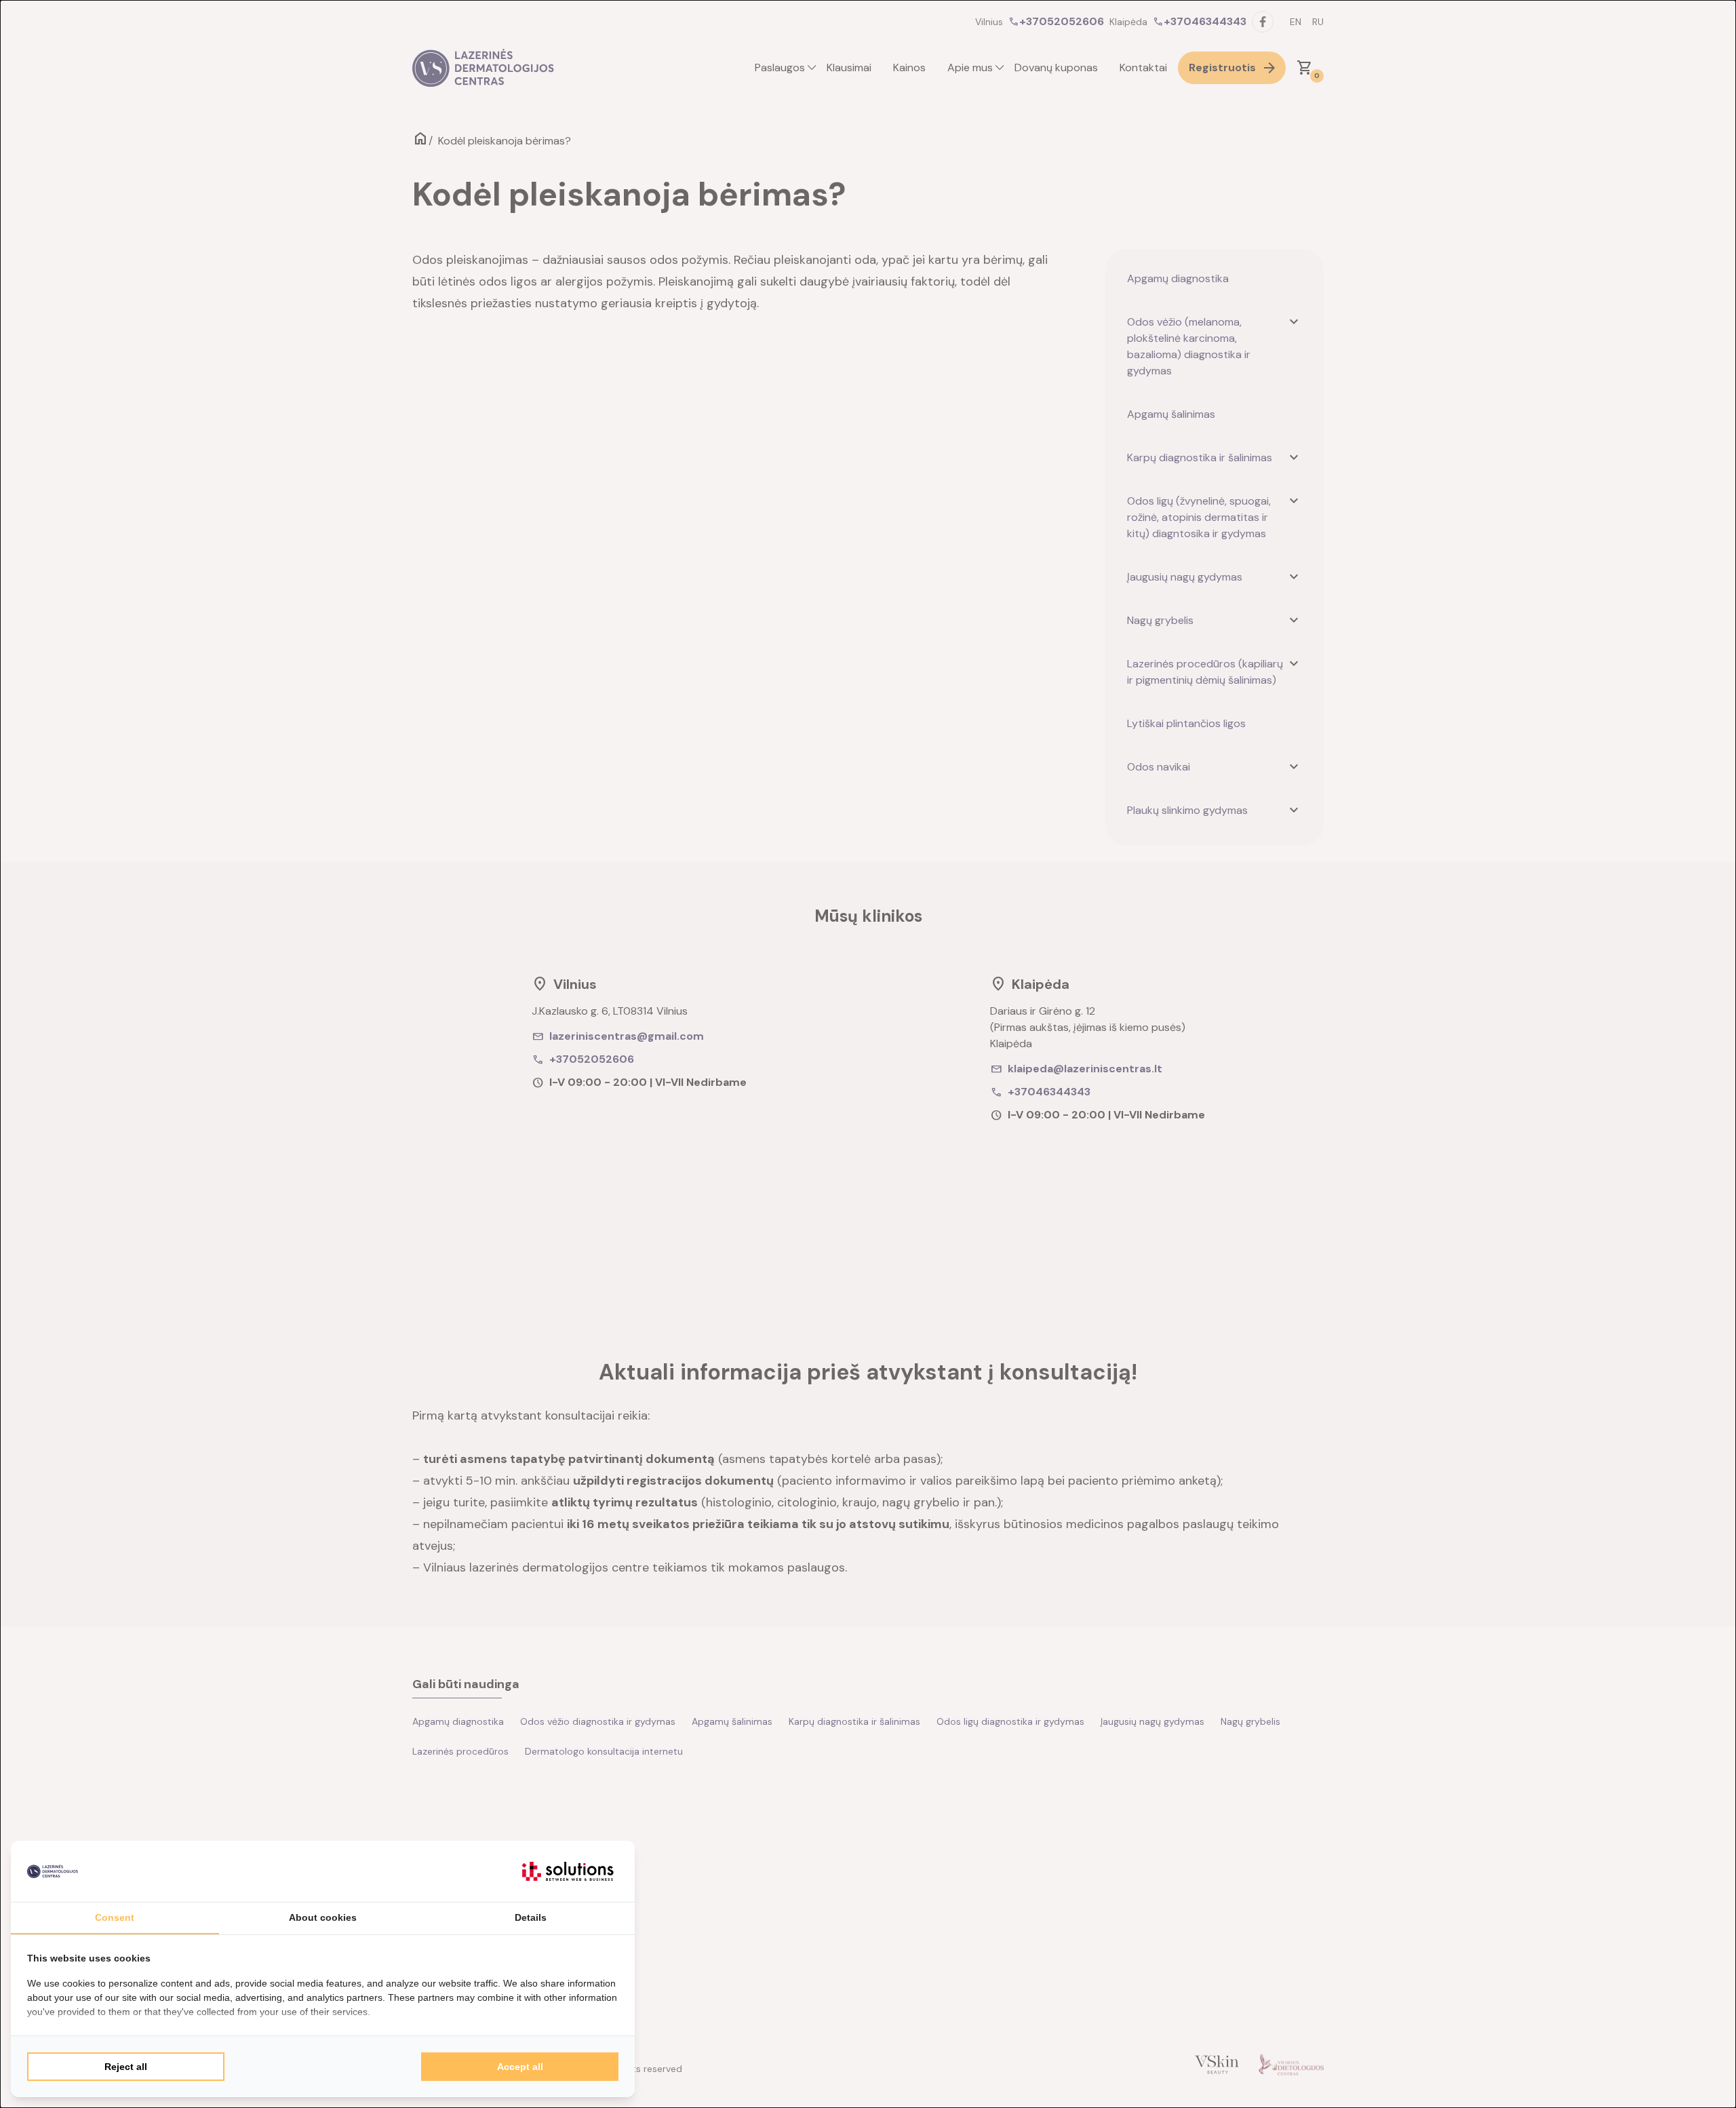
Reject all (126, 2067)
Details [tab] (531, 1917)
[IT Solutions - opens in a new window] (568, 1871)
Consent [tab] (115, 1917)
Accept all (520, 2067)
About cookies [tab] (323, 1917)
